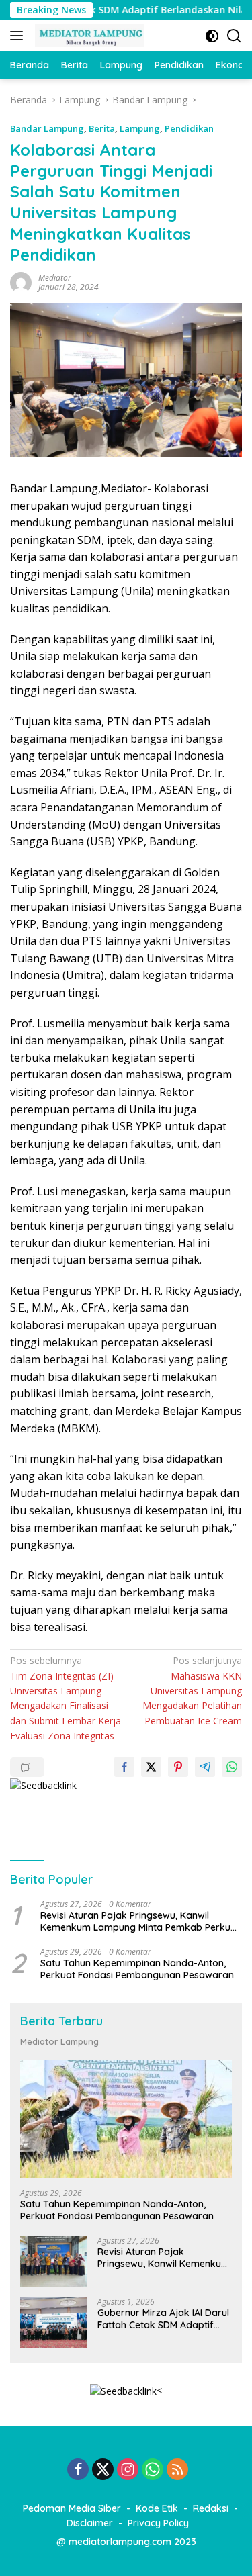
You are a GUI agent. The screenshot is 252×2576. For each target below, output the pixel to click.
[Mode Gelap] (212, 36)
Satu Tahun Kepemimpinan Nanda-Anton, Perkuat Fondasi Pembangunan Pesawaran (137, 1969)
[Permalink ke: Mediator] (21, 282)
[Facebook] (78, 2470)
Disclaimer (90, 2523)
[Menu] (19, 36)
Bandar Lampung (47, 128)
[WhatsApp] (153, 2470)
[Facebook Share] (124, 1767)
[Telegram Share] (205, 1767)
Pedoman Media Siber (72, 2508)
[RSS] (177, 2470)
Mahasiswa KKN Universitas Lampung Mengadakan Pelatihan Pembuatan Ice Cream (192, 1691)
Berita (102, 128)
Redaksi (211, 2508)
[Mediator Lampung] (88, 36)
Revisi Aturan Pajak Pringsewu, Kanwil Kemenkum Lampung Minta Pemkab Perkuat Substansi (140, 1921)
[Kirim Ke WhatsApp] (232, 1767)
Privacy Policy (158, 2523)
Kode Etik (157, 2508)
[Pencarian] (234, 36)
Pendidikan (189, 128)
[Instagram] (128, 2470)
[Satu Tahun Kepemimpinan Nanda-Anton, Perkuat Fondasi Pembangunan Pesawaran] (126, 2119)
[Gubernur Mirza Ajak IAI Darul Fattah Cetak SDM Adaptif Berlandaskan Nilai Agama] (54, 2322)
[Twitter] (103, 2470)
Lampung (140, 128)
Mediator (55, 278)
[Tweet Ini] (151, 1767)
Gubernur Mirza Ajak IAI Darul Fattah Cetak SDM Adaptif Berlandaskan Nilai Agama (163, 2319)
